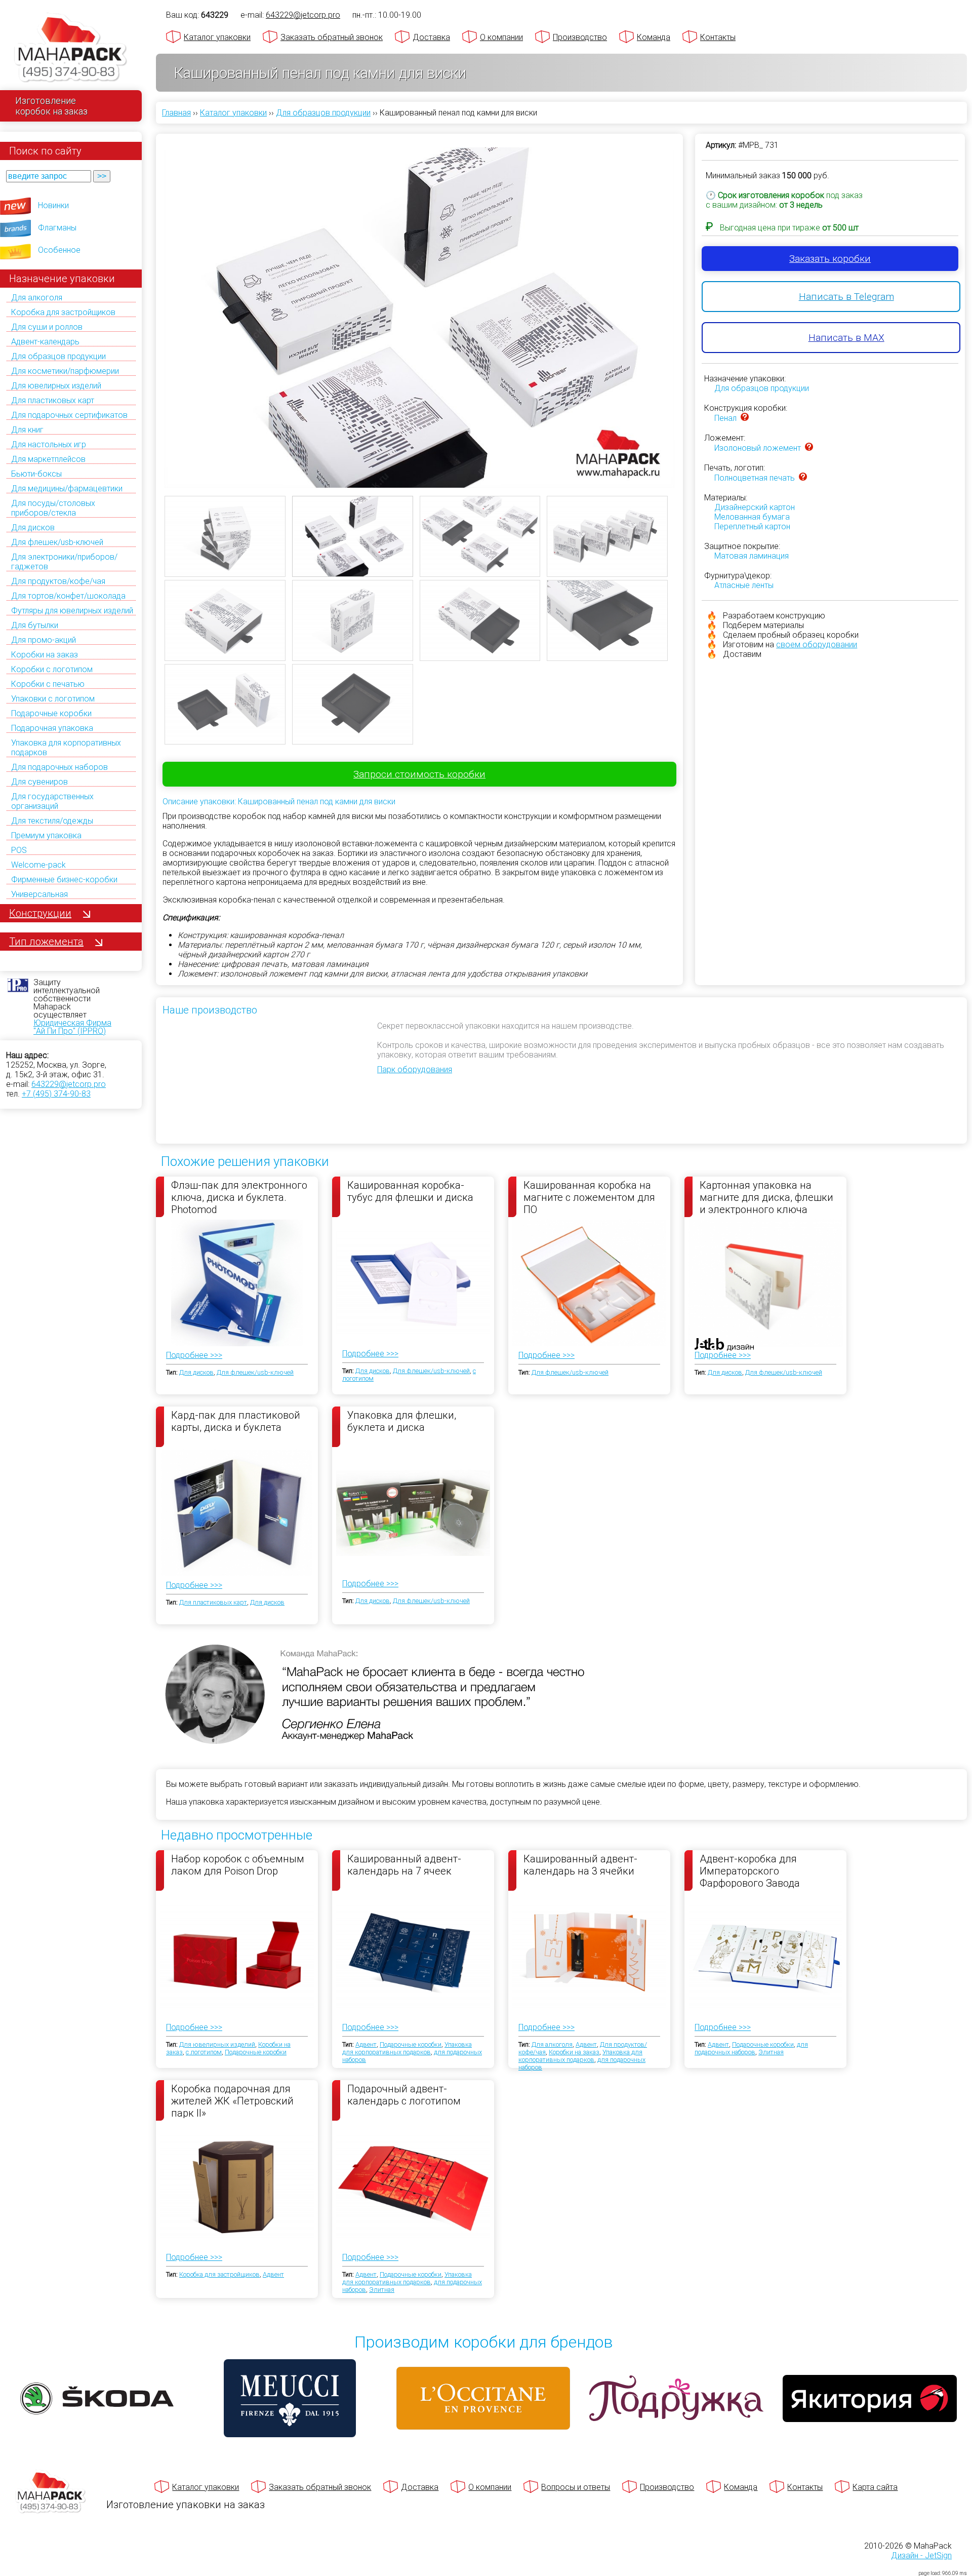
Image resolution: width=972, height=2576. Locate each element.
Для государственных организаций (52, 801)
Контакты (718, 37)
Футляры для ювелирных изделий (72, 611)
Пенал (725, 418)
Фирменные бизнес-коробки (64, 880)
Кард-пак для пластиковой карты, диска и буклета (236, 1421)
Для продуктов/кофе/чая (58, 581)
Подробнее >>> (194, 1355)
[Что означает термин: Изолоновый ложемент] (809, 448)
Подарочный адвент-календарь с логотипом (404, 2095)
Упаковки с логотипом (53, 699)
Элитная (771, 2052)
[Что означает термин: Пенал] (745, 418)
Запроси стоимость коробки (419, 774)
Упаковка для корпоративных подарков (407, 2048)
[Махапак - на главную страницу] (71, 49)
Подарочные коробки (51, 713)
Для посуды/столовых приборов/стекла (53, 508)
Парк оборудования (415, 1069)
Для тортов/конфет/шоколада (68, 596)
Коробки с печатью (48, 684)
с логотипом (204, 2052)
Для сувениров (39, 782)
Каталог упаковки (217, 37)
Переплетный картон (752, 526)
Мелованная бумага (752, 517)
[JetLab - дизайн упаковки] (714, 1404)
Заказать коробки (830, 259)
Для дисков (33, 528)
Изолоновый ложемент (758, 448)
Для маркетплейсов (48, 459)
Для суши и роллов (47, 327)
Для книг (27, 430)
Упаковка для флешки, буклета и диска (402, 1421)
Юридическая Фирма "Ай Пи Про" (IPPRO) (72, 1027)
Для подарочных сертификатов (69, 415)
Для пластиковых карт (53, 400)
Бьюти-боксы (36, 474)
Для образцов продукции (58, 356)
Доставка (431, 37)
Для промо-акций (44, 640)
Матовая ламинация (752, 556)
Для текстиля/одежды (52, 821)
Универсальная (39, 894)
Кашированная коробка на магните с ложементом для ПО (589, 1197)
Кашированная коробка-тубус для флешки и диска (410, 1191)
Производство (580, 37)
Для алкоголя (37, 298)
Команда (654, 37)
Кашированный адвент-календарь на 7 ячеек (404, 1865)
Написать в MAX (846, 338)
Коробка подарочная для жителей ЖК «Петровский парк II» (232, 2100)
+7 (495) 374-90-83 (56, 1094)
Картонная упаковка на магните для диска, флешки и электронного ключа (766, 1197)
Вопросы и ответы (576, 2487)
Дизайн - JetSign (921, 2555)
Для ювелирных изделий (56, 386)
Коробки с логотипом (52, 669)
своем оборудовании (817, 645)
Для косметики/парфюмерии (65, 371)
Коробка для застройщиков (63, 312)
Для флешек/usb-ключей (57, 542)
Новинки (53, 205)
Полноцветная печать (755, 478)
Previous (149, 325)
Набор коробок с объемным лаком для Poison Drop (238, 1865)
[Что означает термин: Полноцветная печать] (803, 478)
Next (690, 325)
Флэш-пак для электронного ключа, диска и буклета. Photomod (239, 1197)
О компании (501, 37)
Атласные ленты (744, 585)
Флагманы (57, 228)
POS (19, 850)
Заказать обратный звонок (332, 37)
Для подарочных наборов (59, 767)
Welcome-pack (38, 865)
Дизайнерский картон (755, 507)
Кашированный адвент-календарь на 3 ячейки (580, 1865)
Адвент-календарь (45, 342)
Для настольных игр (49, 444)
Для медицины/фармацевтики (67, 489)
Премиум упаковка (46, 835)
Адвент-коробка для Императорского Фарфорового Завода (750, 1870)
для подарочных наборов (751, 2048)
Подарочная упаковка (52, 728)
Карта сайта (875, 2487)
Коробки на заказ (45, 655)
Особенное (59, 250)
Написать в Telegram (846, 297)
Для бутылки (35, 625)
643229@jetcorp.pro (69, 1084)
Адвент (366, 2044)
